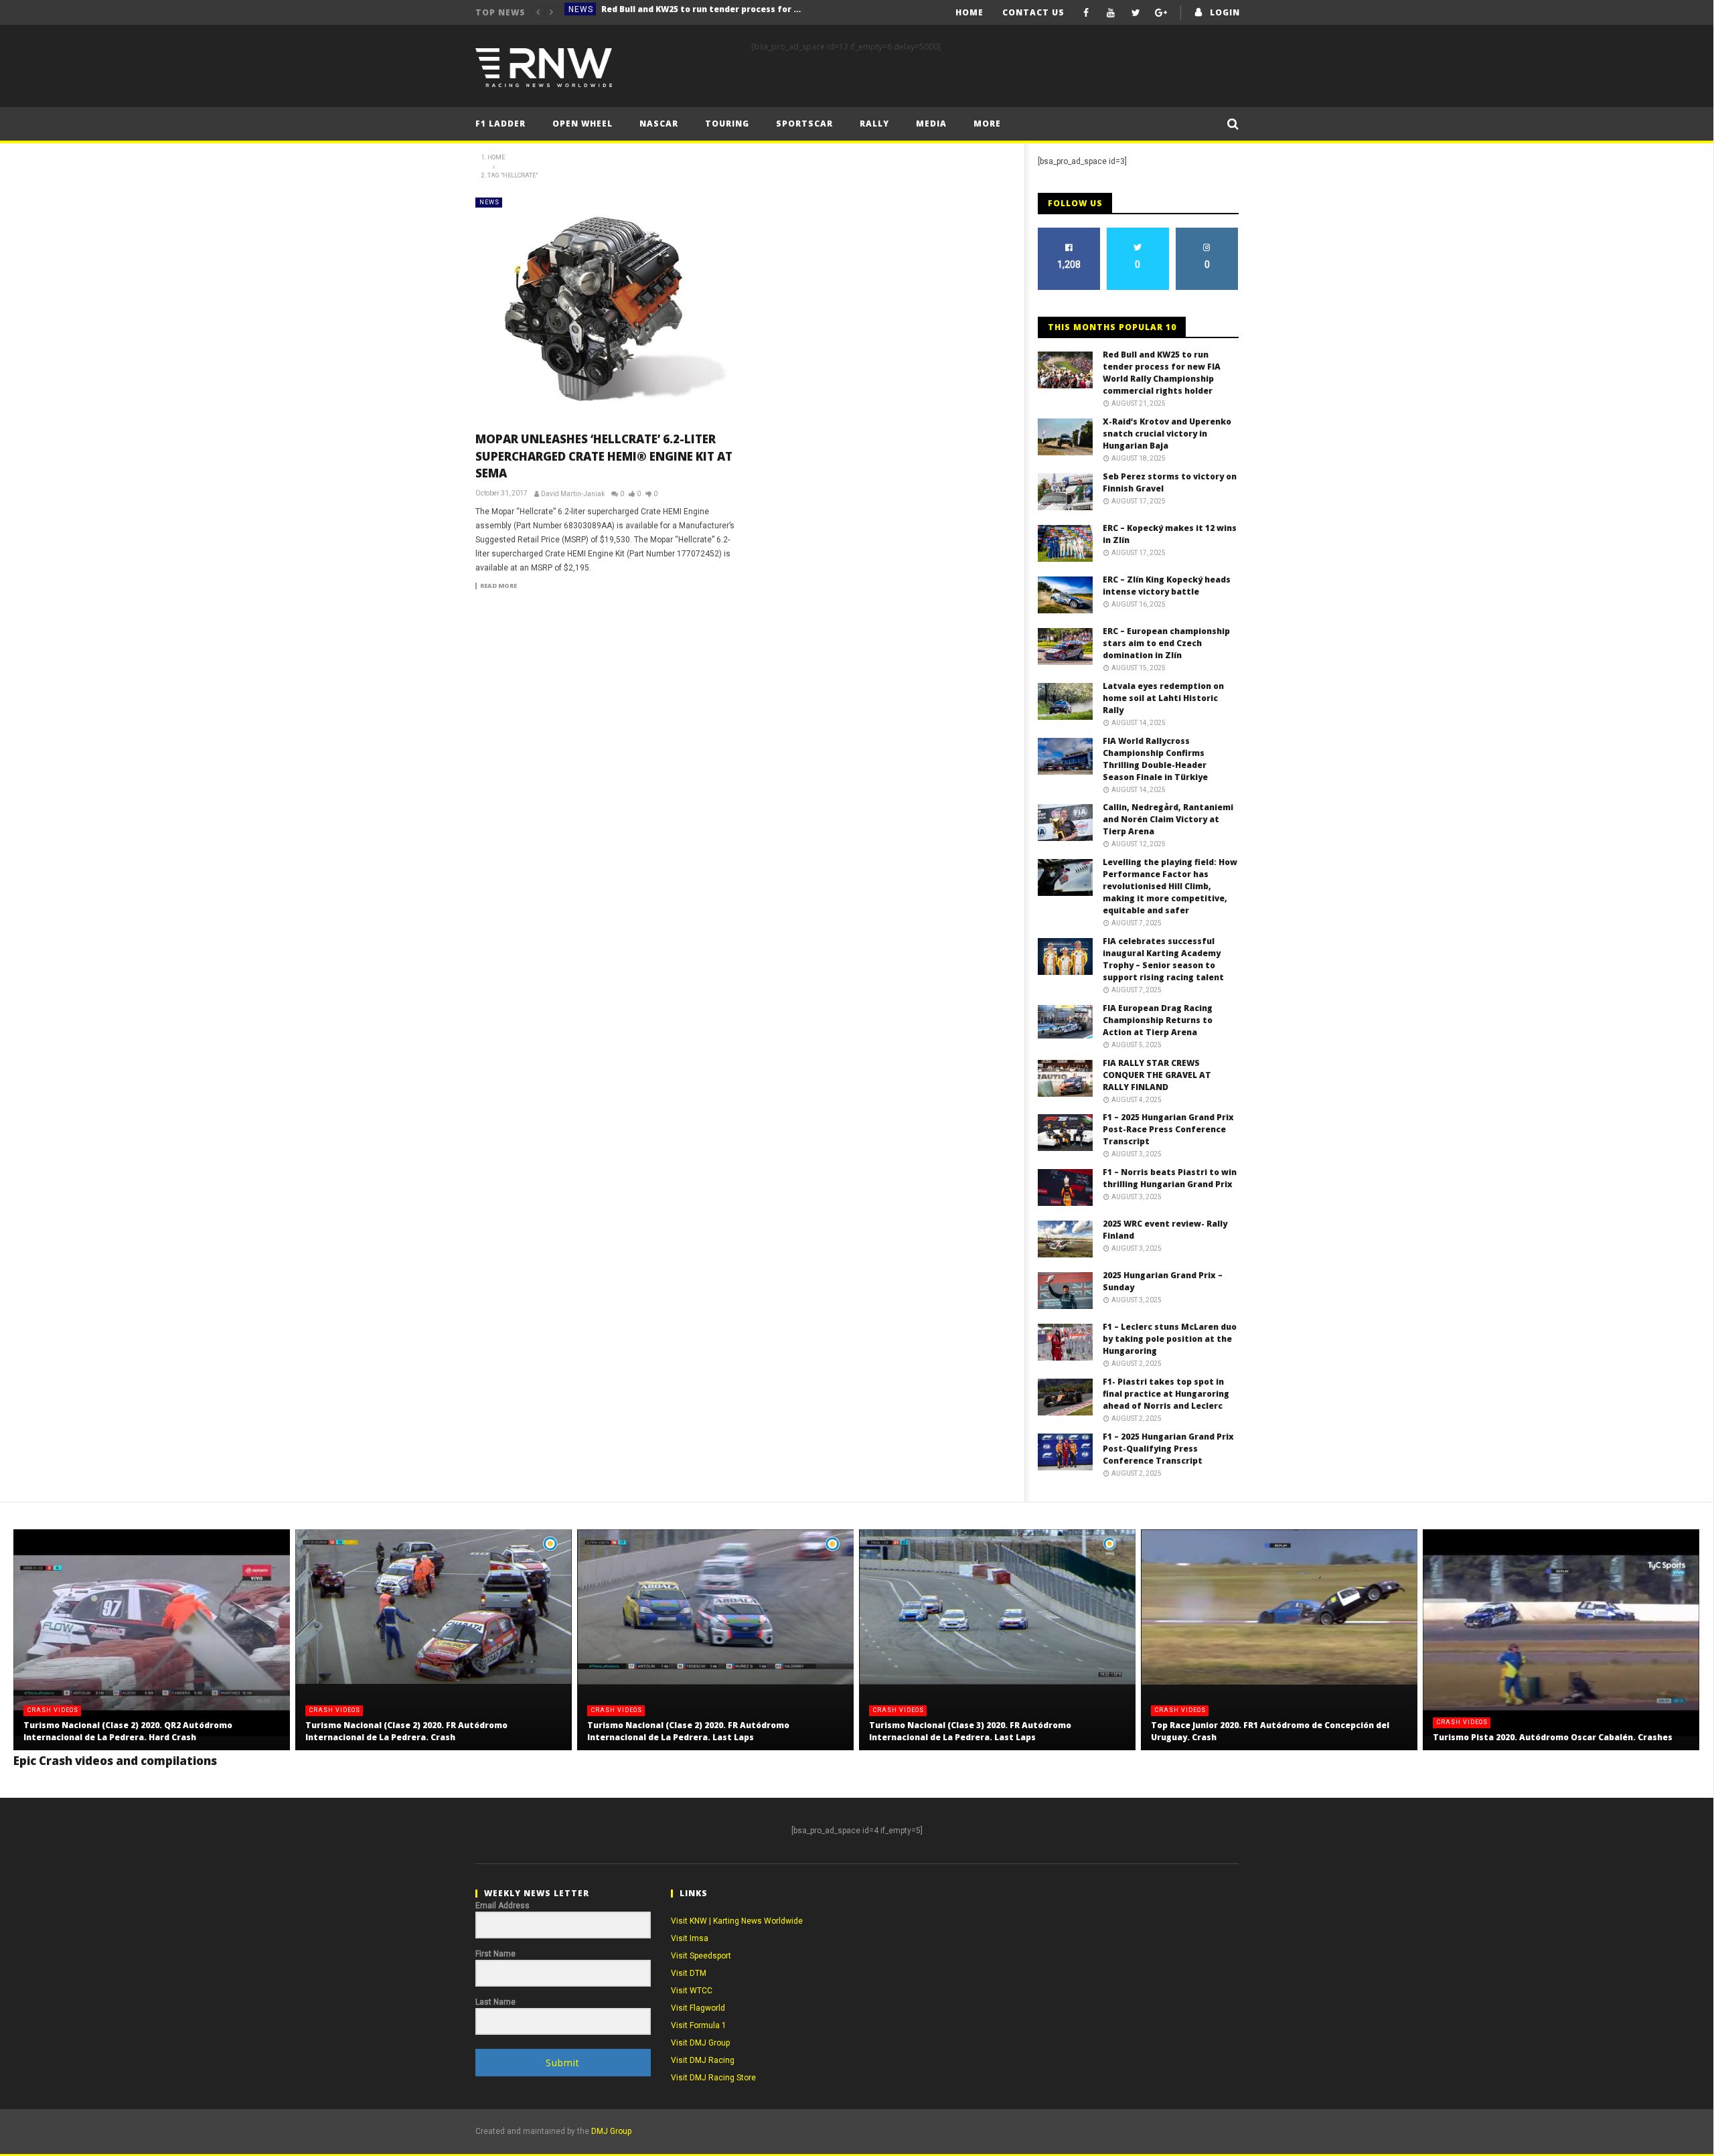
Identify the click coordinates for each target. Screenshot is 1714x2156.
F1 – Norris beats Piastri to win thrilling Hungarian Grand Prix (1170, 1178)
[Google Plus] (1161, 12)
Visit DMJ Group (700, 2043)
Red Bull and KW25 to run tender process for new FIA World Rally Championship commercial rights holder (1162, 373)
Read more (498, 586)
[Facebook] (1086, 12)
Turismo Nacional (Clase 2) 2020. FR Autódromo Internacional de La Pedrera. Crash (406, 1731)
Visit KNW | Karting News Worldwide (737, 1921)
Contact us (1033, 12)
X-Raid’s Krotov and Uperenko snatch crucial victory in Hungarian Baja (702, 12)
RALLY (874, 124)
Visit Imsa (690, 1938)
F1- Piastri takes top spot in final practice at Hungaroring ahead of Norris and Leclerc (1166, 1394)
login (1225, 12)
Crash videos (53, 1710)
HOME (969, 12)
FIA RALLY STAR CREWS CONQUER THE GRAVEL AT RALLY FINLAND (1157, 1075)
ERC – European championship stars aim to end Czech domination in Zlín (1166, 643)
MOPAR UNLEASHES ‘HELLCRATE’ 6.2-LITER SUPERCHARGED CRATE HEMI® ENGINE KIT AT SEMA (604, 456)
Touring (727, 124)
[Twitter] (1136, 12)
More (987, 124)
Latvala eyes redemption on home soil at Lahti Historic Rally (1163, 698)
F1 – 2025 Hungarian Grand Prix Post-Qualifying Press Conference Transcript (1168, 1449)
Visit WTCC (692, 1991)
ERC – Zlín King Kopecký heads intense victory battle (1167, 586)
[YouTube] (1111, 12)
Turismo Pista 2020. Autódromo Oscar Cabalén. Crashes (1553, 1737)
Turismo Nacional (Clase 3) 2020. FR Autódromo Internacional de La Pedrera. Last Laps (970, 1731)
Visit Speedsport (701, 1956)
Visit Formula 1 (699, 2025)
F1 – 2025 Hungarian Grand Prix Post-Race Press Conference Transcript (1168, 1129)
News (581, 12)
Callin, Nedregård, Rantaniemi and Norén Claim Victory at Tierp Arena (1168, 819)
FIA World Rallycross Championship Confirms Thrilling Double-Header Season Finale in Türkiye (1155, 759)
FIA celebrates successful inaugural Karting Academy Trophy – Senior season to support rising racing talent (1163, 959)
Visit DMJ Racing (703, 2060)
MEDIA (931, 124)
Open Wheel (582, 124)
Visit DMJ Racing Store (713, 2078)
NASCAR (659, 124)
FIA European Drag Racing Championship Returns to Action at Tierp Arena (1158, 1020)
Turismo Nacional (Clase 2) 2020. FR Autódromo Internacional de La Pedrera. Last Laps (688, 1731)
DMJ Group (611, 2131)
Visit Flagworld (698, 2008)
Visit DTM (689, 1973)
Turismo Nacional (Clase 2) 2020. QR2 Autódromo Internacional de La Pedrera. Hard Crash (128, 1731)
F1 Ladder (500, 124)
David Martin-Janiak (573, 494)
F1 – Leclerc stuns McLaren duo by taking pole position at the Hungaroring (1170, 1339)
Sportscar (804, 124)
